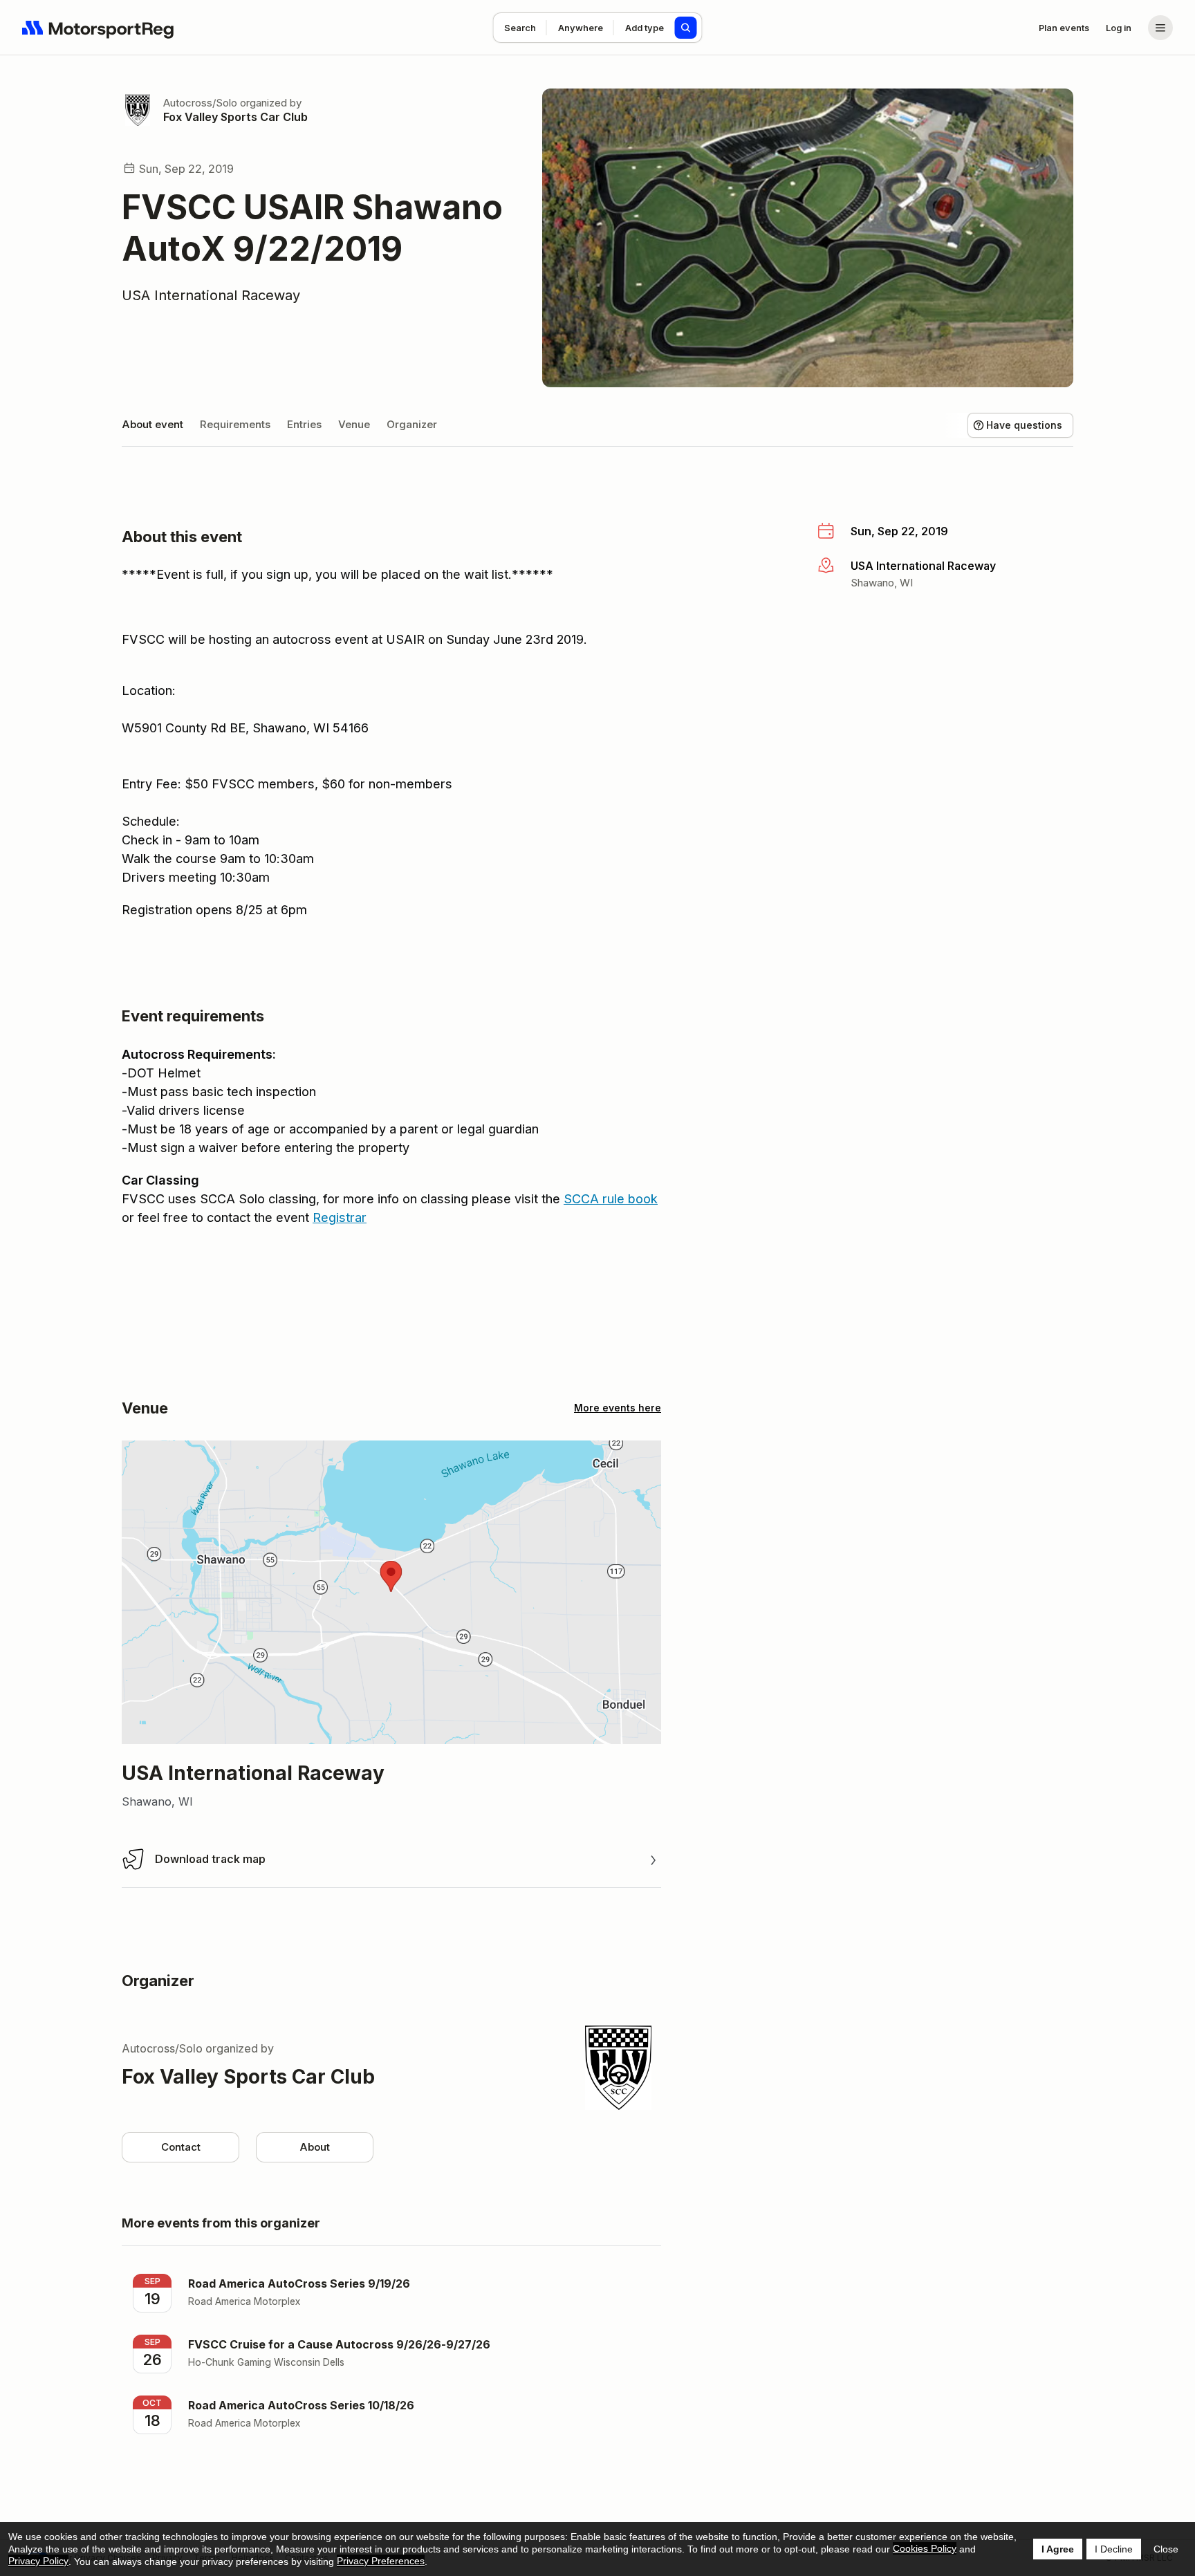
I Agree (1058, 2549)
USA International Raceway (211, 295)
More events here (618, 1408)
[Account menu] (1160, 28)
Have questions (1024, 425)
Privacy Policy (38, 2561)
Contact (181, 2147)
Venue (354, 424)
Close (1166, 2549)
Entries (304, 424)
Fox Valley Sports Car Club (235, 117)
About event (152, 424)
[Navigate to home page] (98, 28)
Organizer (412, 424)
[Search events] (686, 28)
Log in (1119, 28)
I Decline (1114, 2549)
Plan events (1064, 28)
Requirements (235, 424)
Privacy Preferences (381, 2561)
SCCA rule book (611, 1199)
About (315, 2147)
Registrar (340, 1217)
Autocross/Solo (200, 103)
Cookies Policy (925, 2548)
